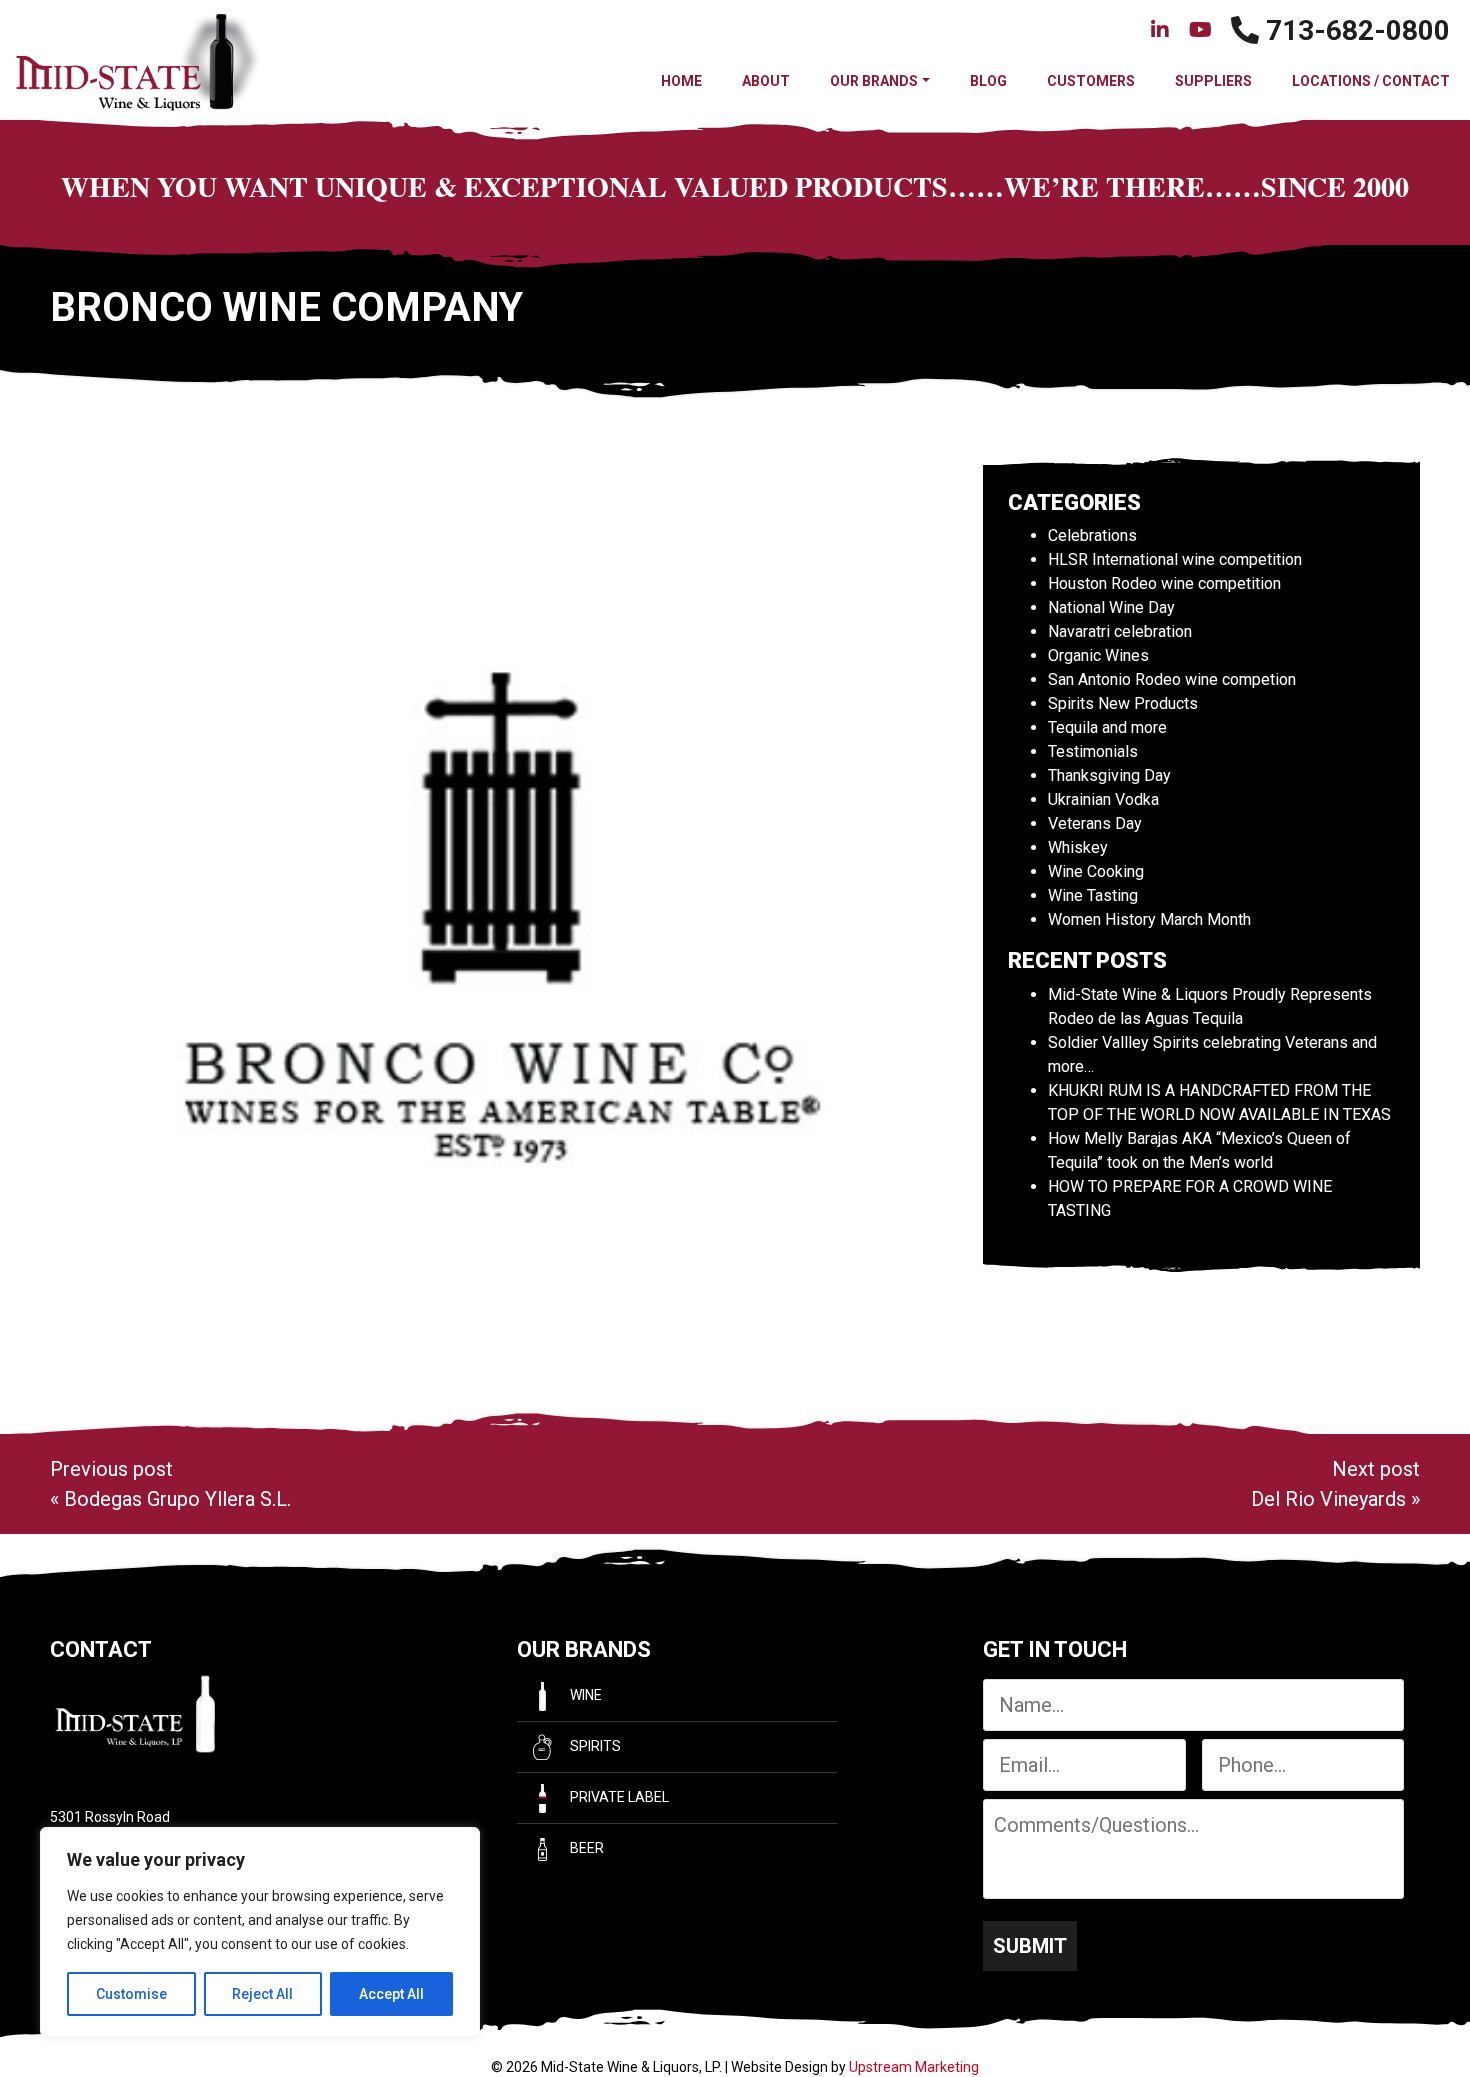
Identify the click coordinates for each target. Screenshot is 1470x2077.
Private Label (618, 1797)
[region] (260, 1932)
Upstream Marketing (914, 2067)
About (766, 81)
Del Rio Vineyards (1328, 1499)
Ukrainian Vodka (1103, 799)
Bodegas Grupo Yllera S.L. (177, 1499)
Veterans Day (1095, 823)
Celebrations (1092, 535)
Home (681, 81)
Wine (584, 1695)
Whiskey (1078, 847)
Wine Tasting (1093, 895)
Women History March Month (1149, 919)
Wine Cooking (1096, 871)
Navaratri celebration (1120, 631)
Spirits (594, 1746)
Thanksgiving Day (1109, 775)
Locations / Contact (1371, 81)
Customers (1091, 81)
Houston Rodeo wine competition (1164, 583)
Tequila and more (1107, 727)
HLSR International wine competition (1175, 559)
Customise (131, 1994)
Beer (585, 1848)
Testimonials (1093, 751)
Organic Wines (1098, 655)
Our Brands (874, 81)
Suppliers (1213, 81)
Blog (988, 81)
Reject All (262, 1994)
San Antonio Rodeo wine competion (1172, 679)
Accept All (391, 1994)
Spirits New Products (1123, 703)
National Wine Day (1111, 607)
